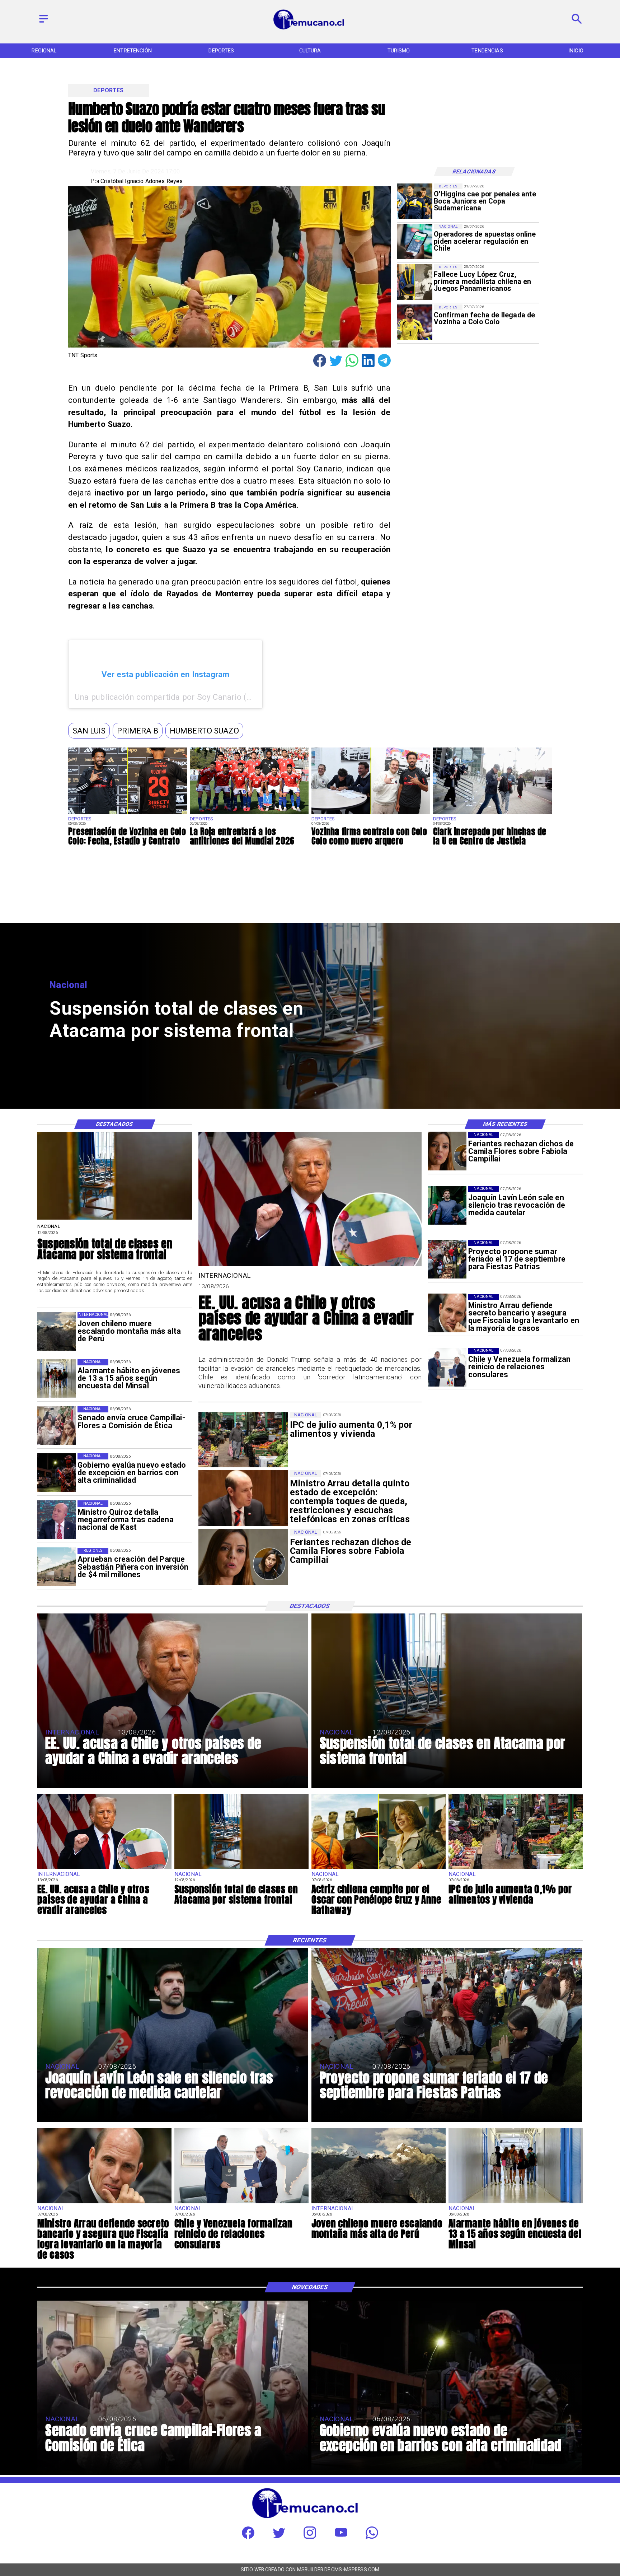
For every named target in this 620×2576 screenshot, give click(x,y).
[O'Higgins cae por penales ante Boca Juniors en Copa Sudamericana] (415, 201)
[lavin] (447, 1205)
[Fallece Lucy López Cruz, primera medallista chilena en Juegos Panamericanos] (415, 282)
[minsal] (57, 1378)
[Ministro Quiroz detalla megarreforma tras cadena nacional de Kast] (57, 1520)
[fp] (447, 1259)
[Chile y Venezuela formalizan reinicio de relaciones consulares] (447, 1367)
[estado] (57, 1473)
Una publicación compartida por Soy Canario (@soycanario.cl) (190, 697)
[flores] (447, 1151)
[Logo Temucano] (310, 29)
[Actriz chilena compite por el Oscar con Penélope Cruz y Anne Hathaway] (379, 1869)
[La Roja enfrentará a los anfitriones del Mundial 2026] (249, 814)
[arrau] (447, 1313)
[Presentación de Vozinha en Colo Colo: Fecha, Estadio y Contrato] (128, 814)
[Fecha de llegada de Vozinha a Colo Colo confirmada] (415, 322)
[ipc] (516, 1869)
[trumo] (310, 1265)
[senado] (57, 1426)
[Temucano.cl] (44, 23)
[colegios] (115, 1219)
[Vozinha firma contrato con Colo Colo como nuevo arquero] (371, 814)
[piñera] (57, 1567)
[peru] (57, 1331)
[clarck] (492, 814)
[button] (89, 731)
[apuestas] (415, 241)
